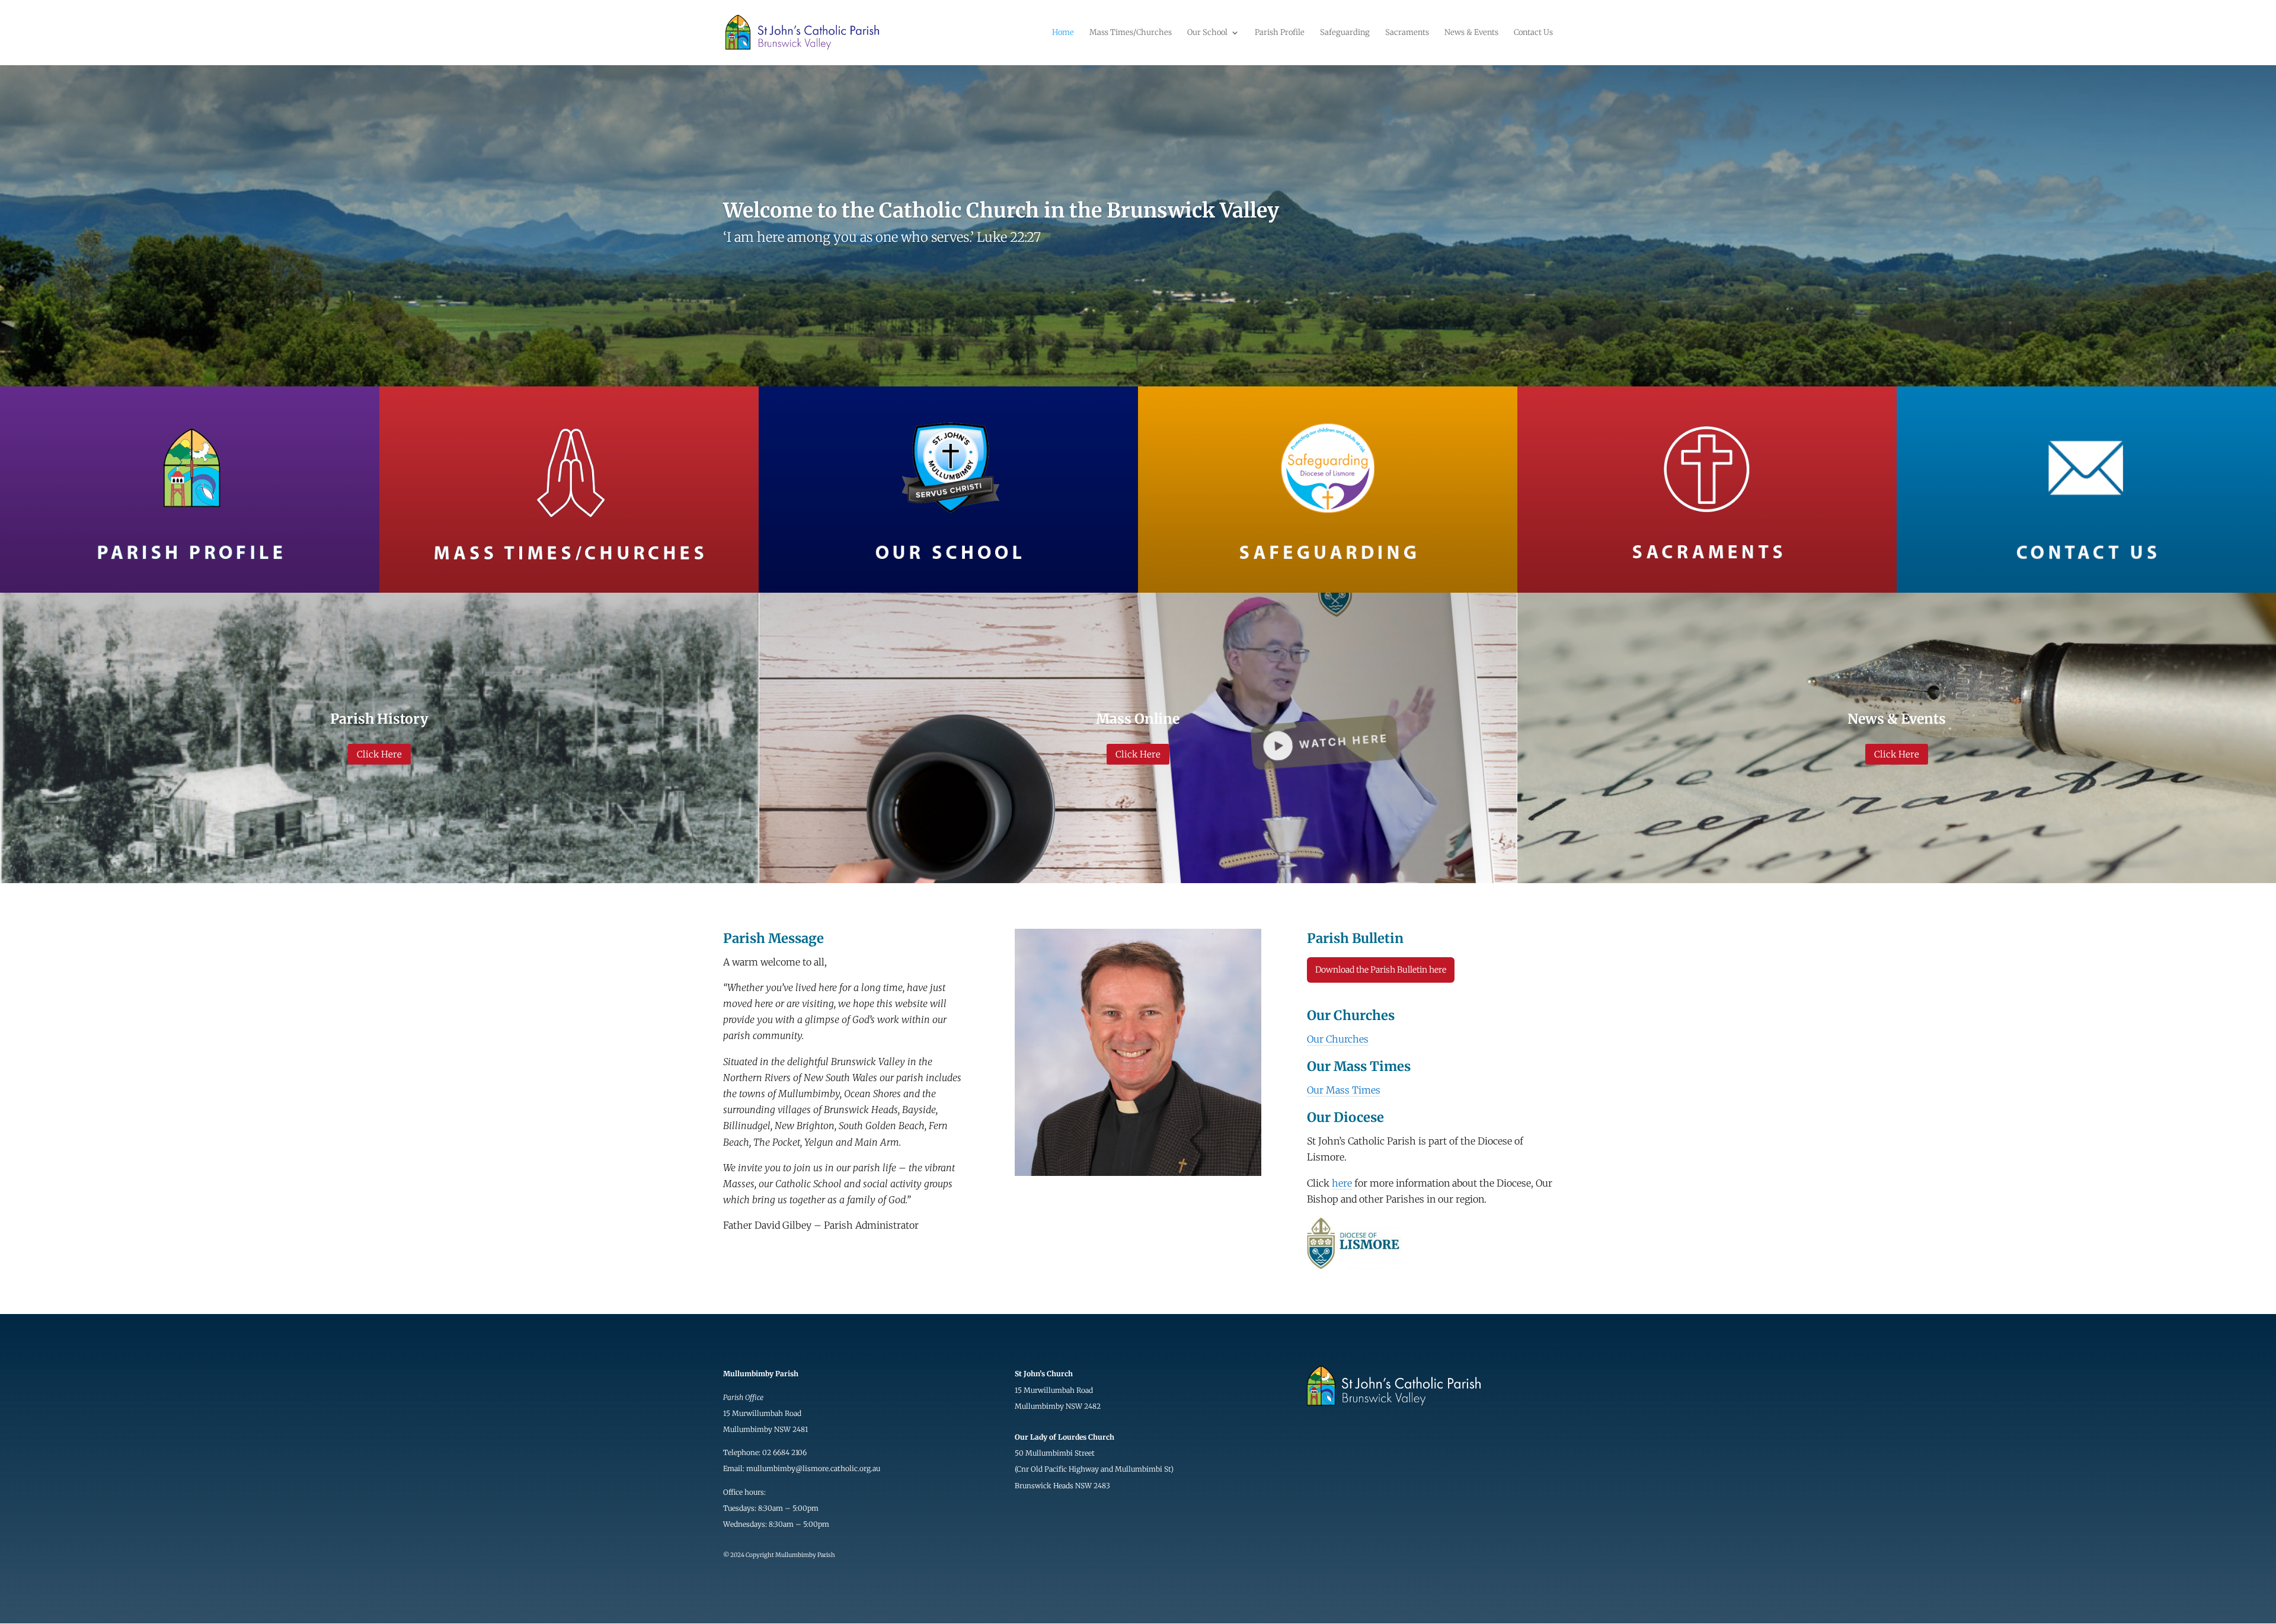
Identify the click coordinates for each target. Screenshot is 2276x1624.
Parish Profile (1280, 33)
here (1342, 1183)
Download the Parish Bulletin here (1381, 970)
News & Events (1471, 33)
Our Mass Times (1344, 1090)
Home (1063, 33)
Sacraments (1407, 33)
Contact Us (1533, 33)
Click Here (379, 754)
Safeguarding (1345, 33)
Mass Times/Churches (1131, 33)
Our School (1207, 33)
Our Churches (1338, 1039)
